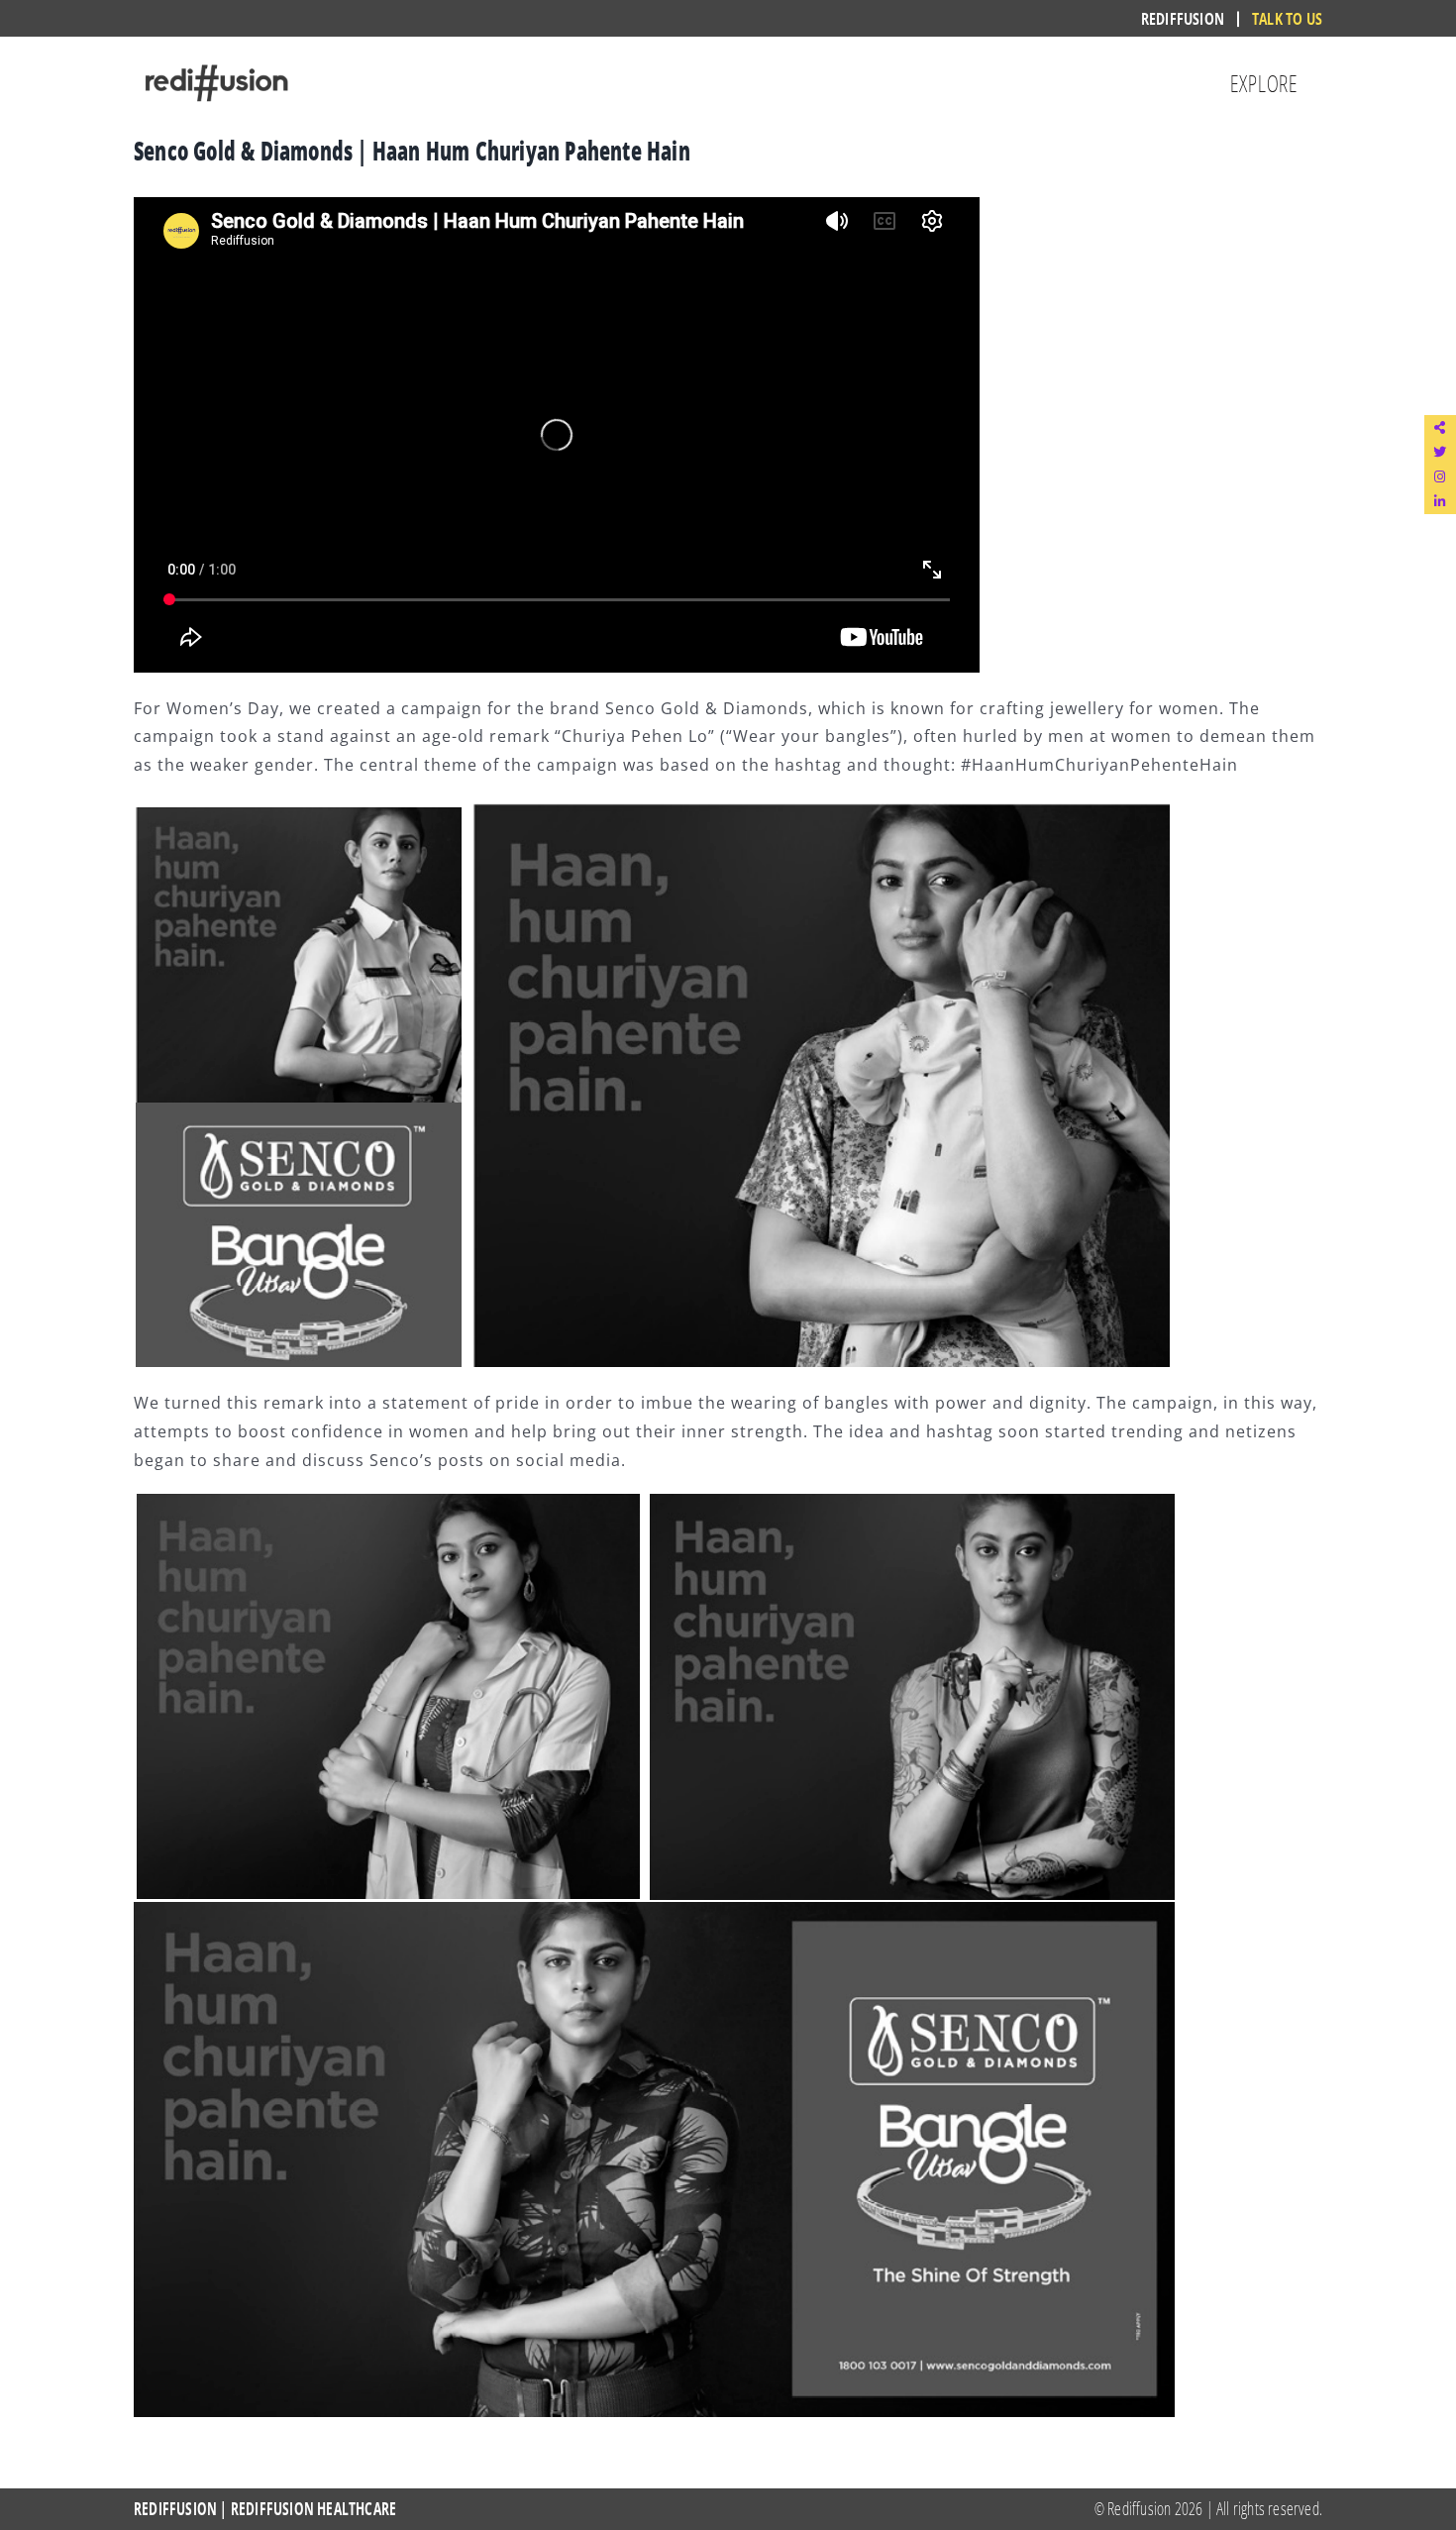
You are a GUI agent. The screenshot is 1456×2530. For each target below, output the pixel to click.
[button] (1440, 427)
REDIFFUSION (175, 2509)
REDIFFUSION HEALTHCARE (313, 2509)
